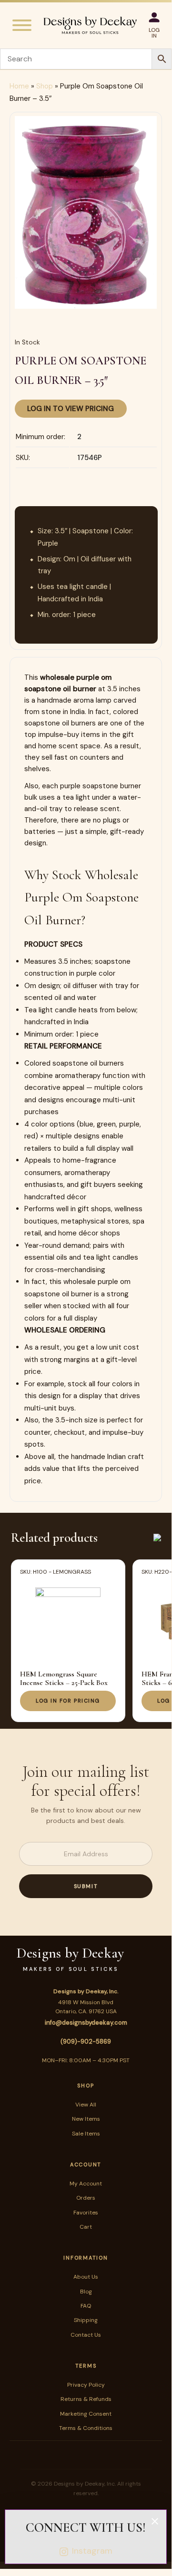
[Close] (155, 2521)
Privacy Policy (86, 2385)
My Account (86, 2184)
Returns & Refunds (86, 2399)
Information (86, 2258)
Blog (86, 2292)
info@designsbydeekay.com (86, 2023)
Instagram (92, 2551)
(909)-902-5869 (86, 2042)
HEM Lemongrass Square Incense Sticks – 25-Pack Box (64, 1678)
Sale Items (86, 2134)
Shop (45, 86)
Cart (86, 2227)
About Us (86, 2277)
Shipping (86, 2320)
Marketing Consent (86, 2414)
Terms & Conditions (86, 2428)
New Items (86, 2119)
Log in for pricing (68, 1701)
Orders (86, 2198)
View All (86, 2105)
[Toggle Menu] (22, 25)
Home (19, 86)
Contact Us (86, 2335)
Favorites (86, 2213)
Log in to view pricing (71, 409)
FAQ (86, 2306)
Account (86, 2165)
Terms (86, 2366)
